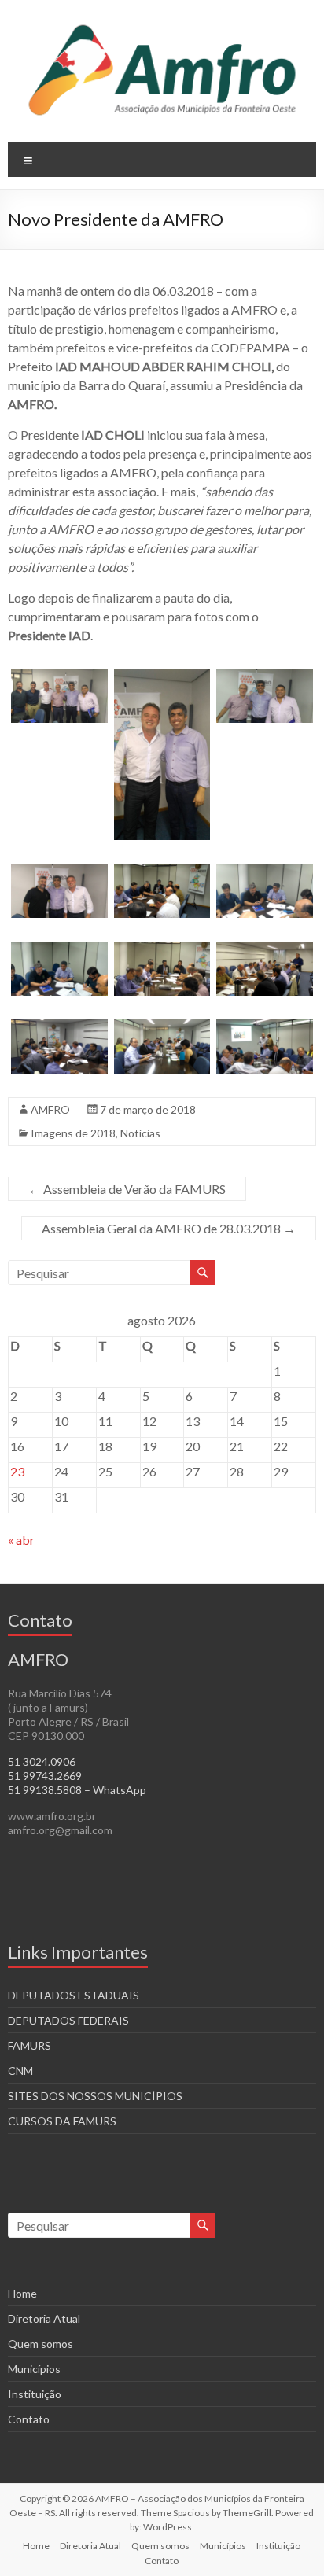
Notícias (140, 1133)
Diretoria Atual (44, 2318)
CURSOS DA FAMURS (62, 2121)
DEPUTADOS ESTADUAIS (74, 1995)
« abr (21, 1540)
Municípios (34, 2369)
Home (22, 2293)
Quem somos (40, 2344)
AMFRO (50, 1109)
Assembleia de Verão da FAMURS (127, 1189)
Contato (29, 2419)
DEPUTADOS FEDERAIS (68, 2020)
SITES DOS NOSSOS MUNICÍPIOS (95, 2096)
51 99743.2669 (45, 1776)
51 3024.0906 (42, 1762)
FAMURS (29, 2045)
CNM (20, 2071)
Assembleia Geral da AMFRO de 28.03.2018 (169, 1228)
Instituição (35, 2394)
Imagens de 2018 (73, 1133)
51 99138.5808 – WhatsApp (77, 1790)
